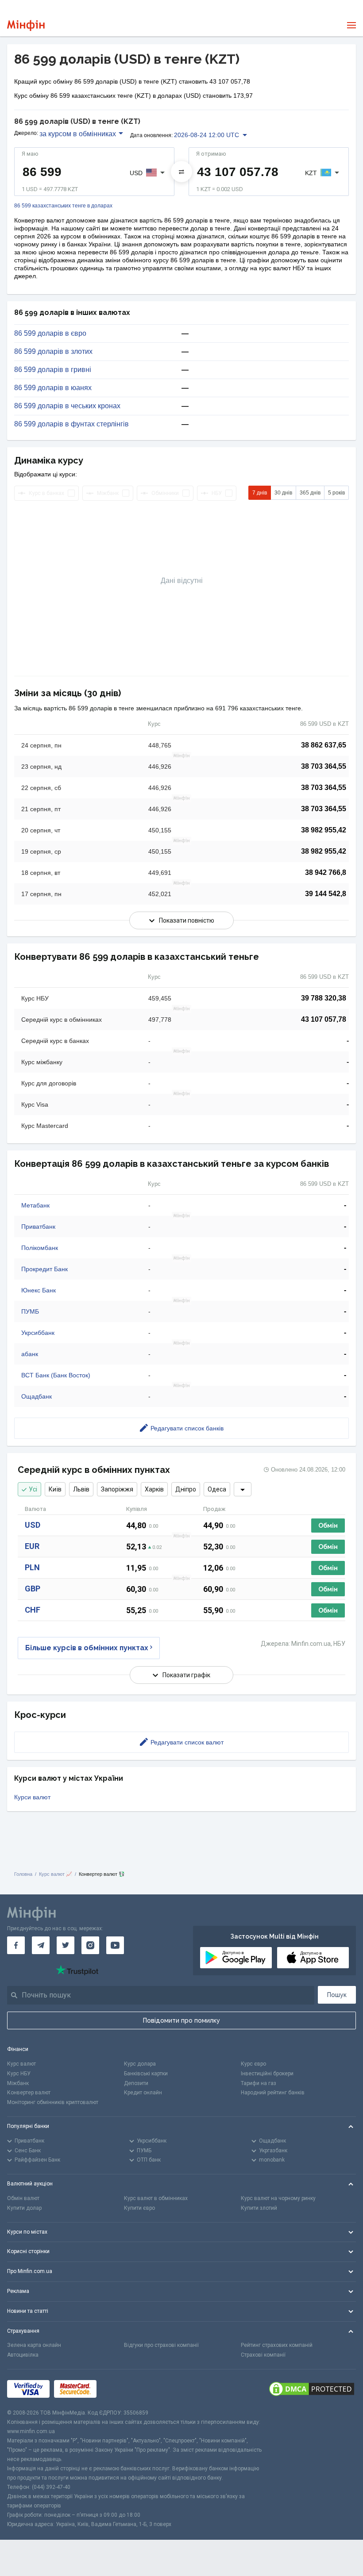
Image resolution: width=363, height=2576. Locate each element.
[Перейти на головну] (26, 25)
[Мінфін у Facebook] (16, 1945)
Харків (154, 1489)
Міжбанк (18, 2083)
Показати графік (186, 1675)
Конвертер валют (29, 2093)
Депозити (136, 2083)
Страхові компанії (263, 2355)
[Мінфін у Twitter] (66, 1945)
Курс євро (253, 2064)
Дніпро (186, 1489)
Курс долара (140, 2064)
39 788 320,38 (324, 998)
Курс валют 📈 (56, 1874)
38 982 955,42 (324, 830)
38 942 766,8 (326, 872)
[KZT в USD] (181, 172)
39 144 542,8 (326, 894)
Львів (81, 1489)
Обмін (328, 1526)
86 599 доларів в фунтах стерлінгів (71, 424)
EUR (32, 1546)
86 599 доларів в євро (50, 333)
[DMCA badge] (312, 2389)
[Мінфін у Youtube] (115, 1945)
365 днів (310, 493)
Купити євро (139, 2208)
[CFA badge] (121, 2389)
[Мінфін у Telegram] (41, 1945)
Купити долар (24, 2208)
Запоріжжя (117, 1489)
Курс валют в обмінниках (156, 2198)
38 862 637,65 (324, 745)
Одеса (217, 1489)
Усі (33, 1489)
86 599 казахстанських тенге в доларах (63, 206)
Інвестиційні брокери (267, 2074)
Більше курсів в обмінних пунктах (87, 1648)
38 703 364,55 (324, 766)
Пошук (337, 1995)
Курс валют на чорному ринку (278, 2198)
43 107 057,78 (324, 1019)
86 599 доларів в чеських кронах (67, 406)
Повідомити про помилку (181, 2020)
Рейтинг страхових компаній (277, 2345)
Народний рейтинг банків (273, 2093)
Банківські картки (146, 2074)
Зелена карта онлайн (34, 2345)
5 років (336, 493)
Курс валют (21, 2064)
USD (33, 1525)
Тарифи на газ (259, 2083)
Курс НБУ (19, 2074)
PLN (32, 1567)
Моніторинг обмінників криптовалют (53, 2102)
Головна (23, 1874)
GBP (33, 1589)
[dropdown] (243, 1489)
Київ (55, 1489)
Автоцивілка (23, 2355)
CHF (33, 1610)
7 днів (260, 493)
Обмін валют (23, 2198)
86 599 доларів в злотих (53, 352)
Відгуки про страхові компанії (161, 2345)
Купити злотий (259, 2208)
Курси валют (32, 1797)
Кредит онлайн (143, 2093)
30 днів (283, 493)
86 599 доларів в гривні (53, 370)
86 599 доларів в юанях (53, 388)
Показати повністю (187, 920)
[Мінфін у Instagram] (90, 1945)
